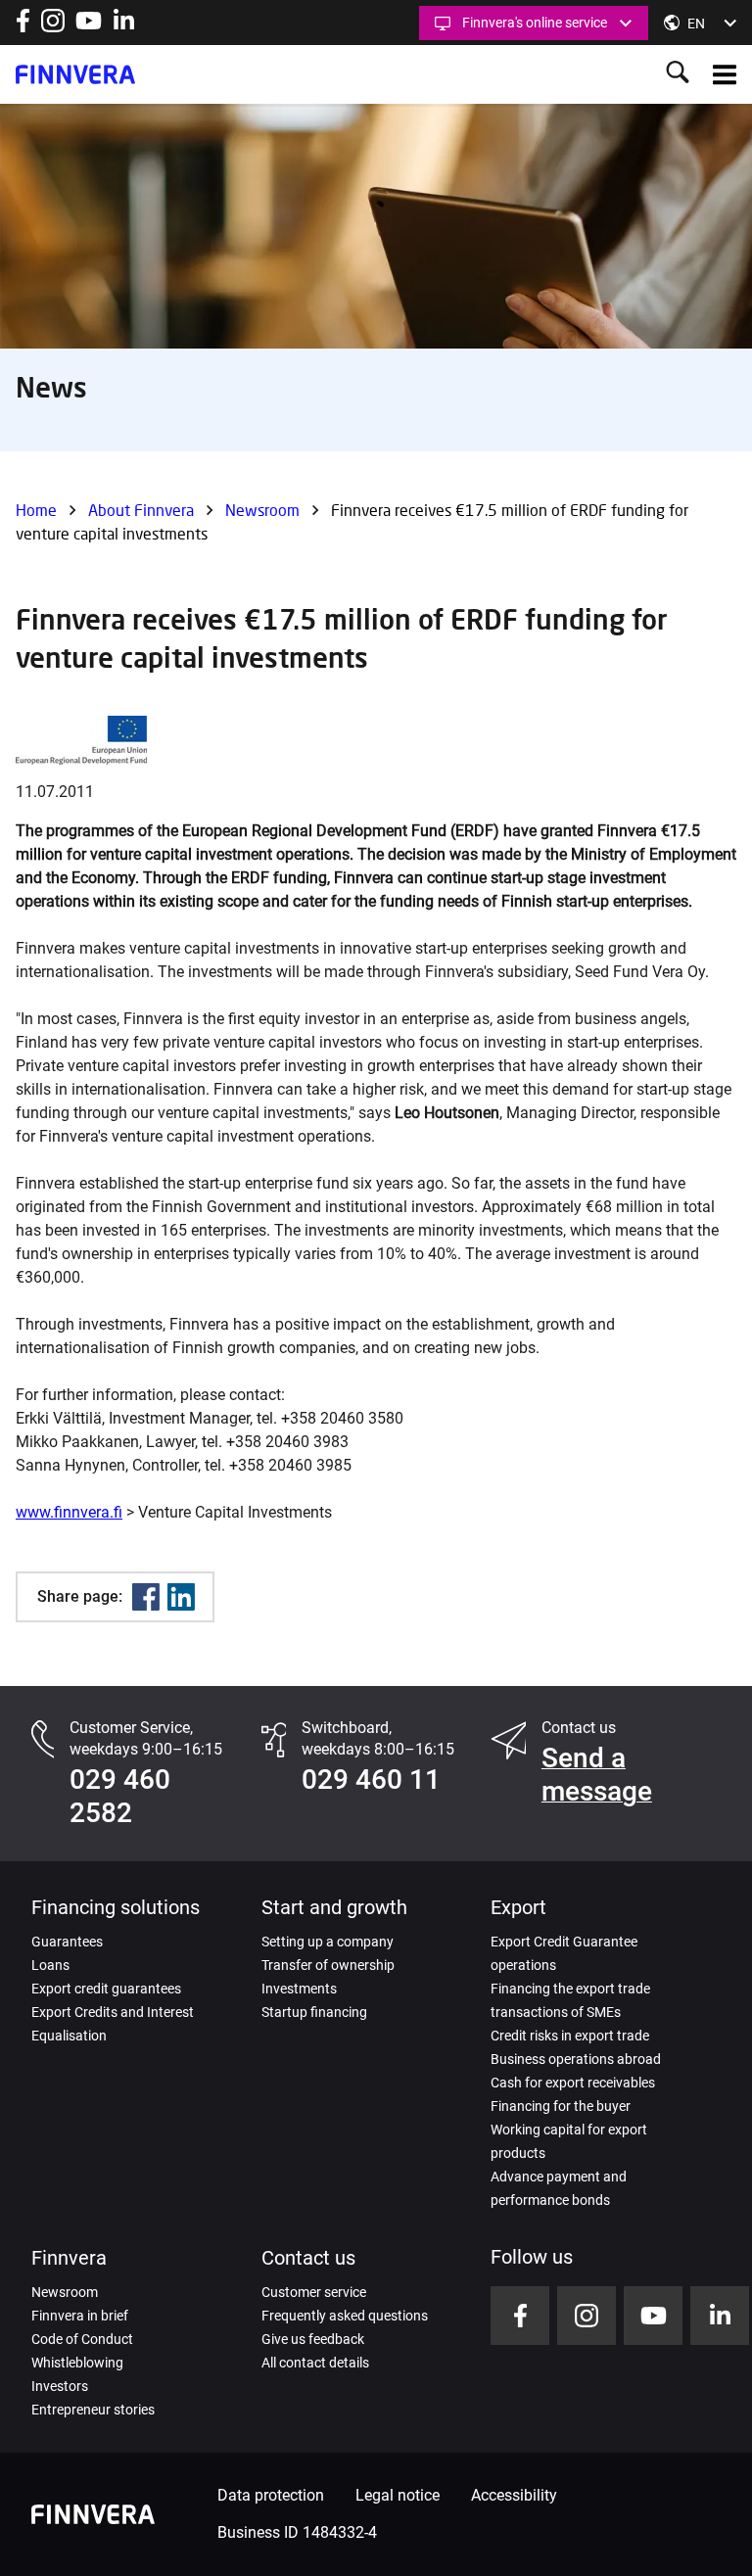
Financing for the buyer (561, 2106)
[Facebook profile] (23, 27)
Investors (60, 2386)
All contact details (315, 2363)
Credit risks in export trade (570, 2036)
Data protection (271, 2495)
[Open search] (678, 74)
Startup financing (314, 2012)
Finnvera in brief (80, 2316)
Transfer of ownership (328, 1965)
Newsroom (262, 510)
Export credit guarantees (106, 1989)
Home (36, 510)
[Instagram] (53, 27)
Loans (50, 1965)
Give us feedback (313, 2339)
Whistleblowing (77, 2363)
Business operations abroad (576, 2059)
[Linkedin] (181, 1597)
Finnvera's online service (535, 23)
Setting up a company (328, 1942)
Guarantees (67, 1942)
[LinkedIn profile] (124, 27)
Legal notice (398, 2495)
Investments (299, 1989)
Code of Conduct (82, 2339)
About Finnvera (141, 510)
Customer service (314, 2292)
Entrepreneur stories (93, 2410)
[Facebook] (146, 1597)
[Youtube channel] (89, 27)
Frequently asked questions (345, 2316)
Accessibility (514, 2495)
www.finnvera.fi (69, 1512)
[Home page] (75, 74)
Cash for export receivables (573, 2083)
